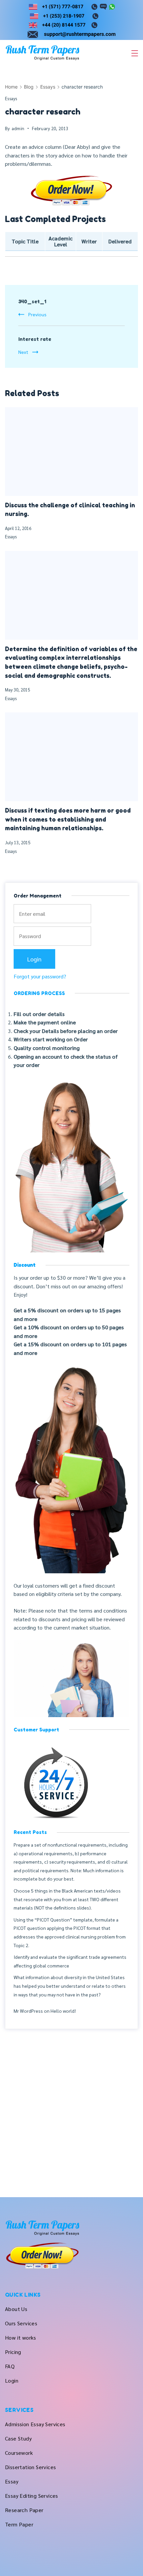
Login (12, 2380)
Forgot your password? (40, 976)
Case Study (18, 2438)
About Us (16, 2309)
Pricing (13, 2352)
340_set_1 (32, 301)
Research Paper (24, 2510)
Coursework (19, 2453)
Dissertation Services (30, 2467)
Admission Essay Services (35, 2424)
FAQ (10, 2366)
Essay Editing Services (32, 2496)
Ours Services (21, 2323)
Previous (37, 314)
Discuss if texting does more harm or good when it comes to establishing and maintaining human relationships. (68, 819)
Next (23, 352)
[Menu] (135, 53)
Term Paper (19, 2524)
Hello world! (63, 2011)
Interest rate (35, 339)
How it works (21, 2337)
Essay (12, 2481)
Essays (11, 98)
